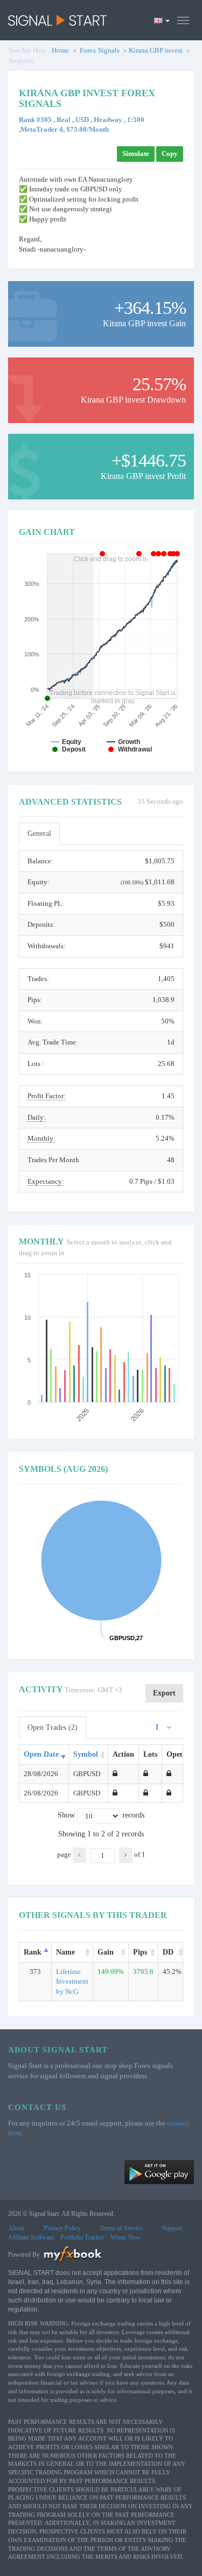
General (39, 833)
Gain (106, 1952)
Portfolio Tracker (82, 2237)
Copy (170, 153)
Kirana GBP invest (156, 50)
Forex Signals (100, 50)
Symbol (86, 1754)
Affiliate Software (31, 2237)
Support (172, 2228)
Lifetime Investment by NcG (72, 1981)
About (16, 2228)
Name (65, 1952)
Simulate (136, 153)
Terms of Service (121, 2228)
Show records (101, 1815)
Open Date (41, 1754)
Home (60, 50)
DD (168, 1952)
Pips (140, 1952)
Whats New (126, 2237)
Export (164, 1693)
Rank (33, 1952)
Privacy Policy (62, 2228)
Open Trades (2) (53, 1727)
